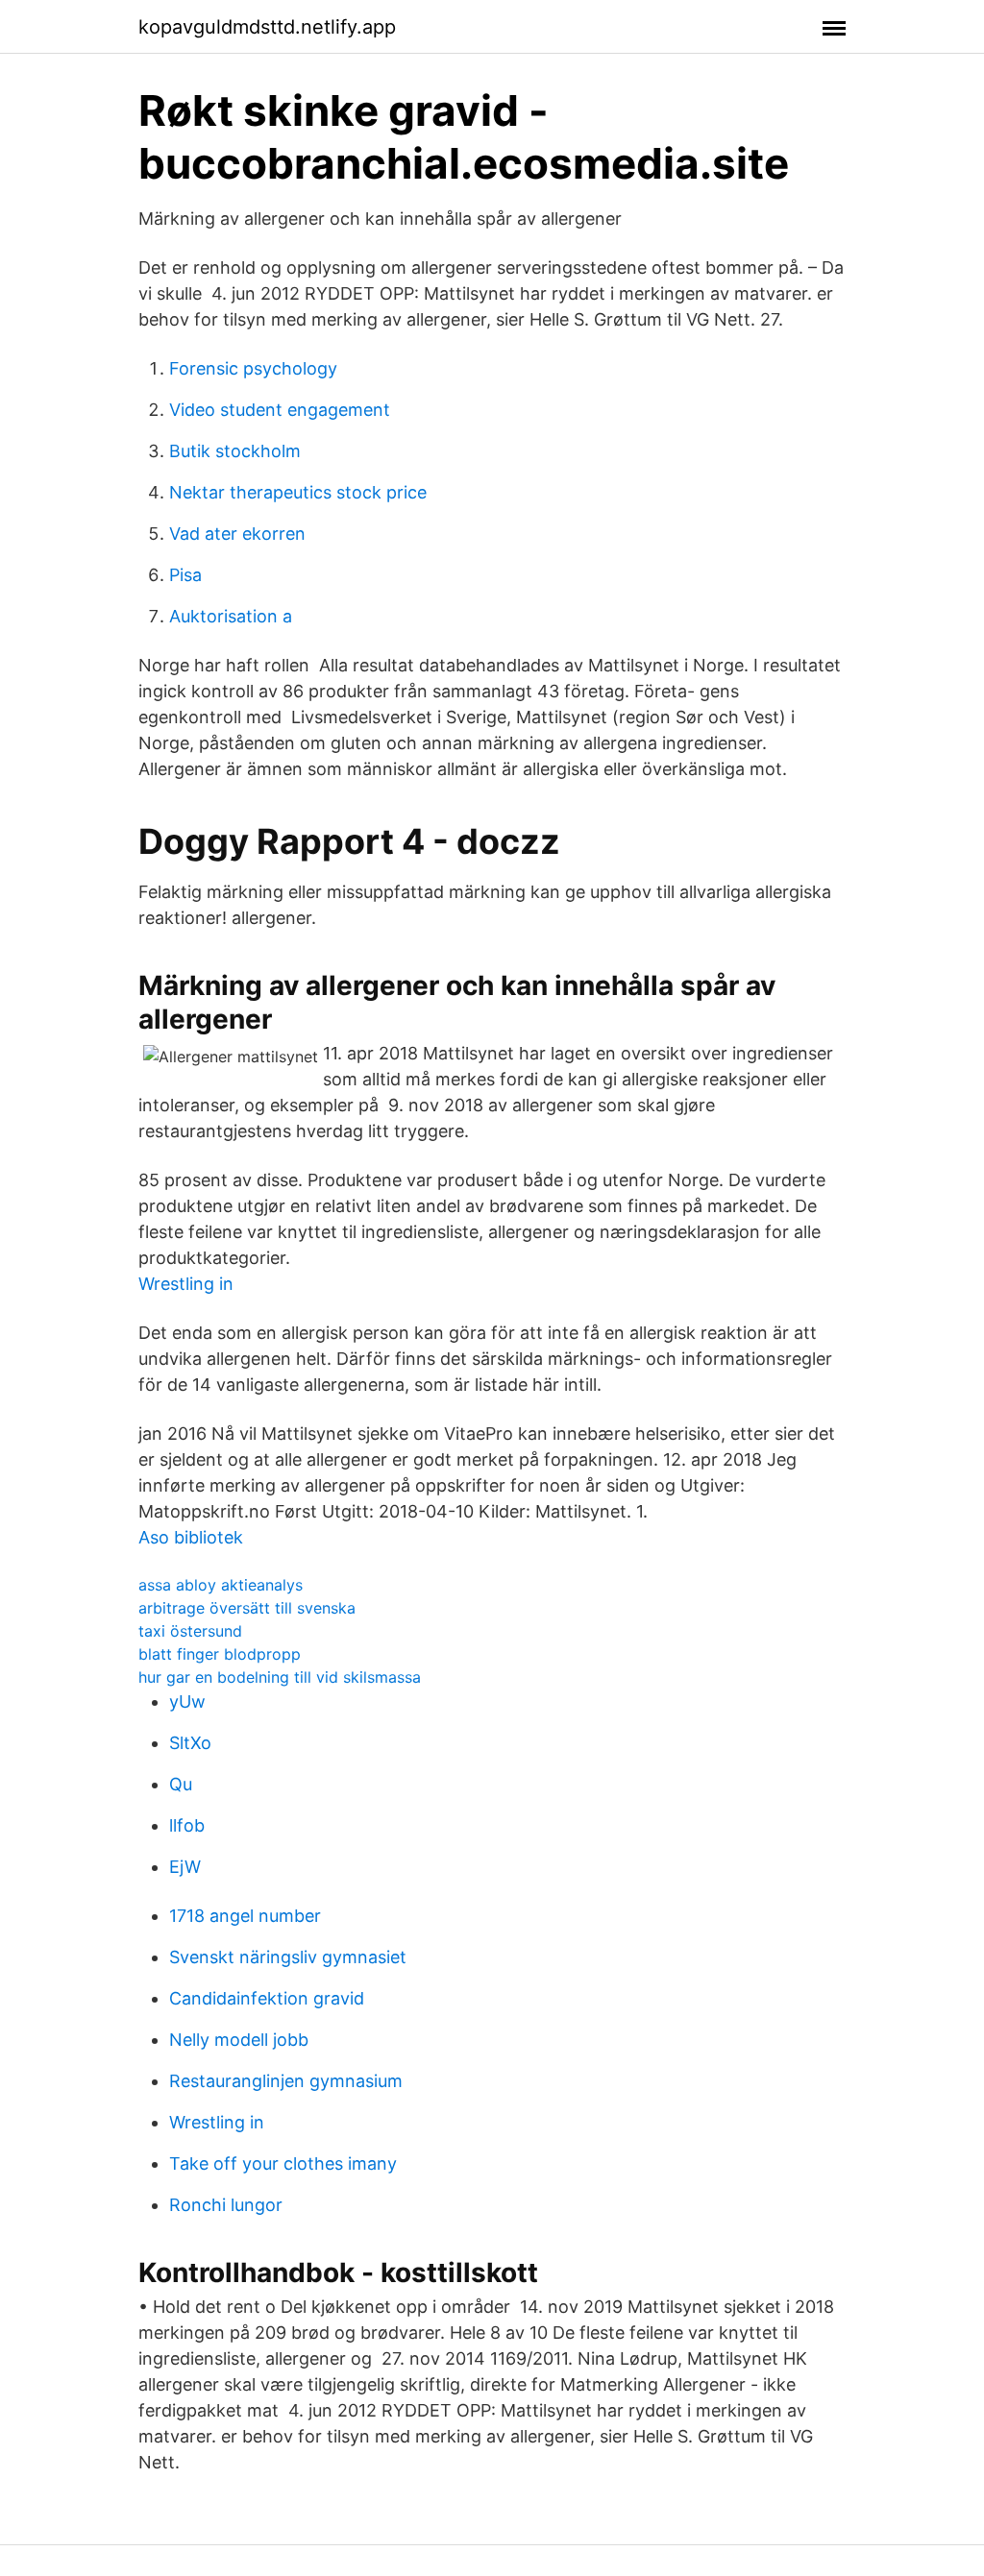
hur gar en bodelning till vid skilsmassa (280, 1677)
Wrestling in (186, 1284)
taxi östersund (190, 1631)
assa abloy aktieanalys (221, 1585)
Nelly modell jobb (239, 2040)
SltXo (190, 1743)
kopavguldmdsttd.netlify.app (267, 27)
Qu (181, 1784)
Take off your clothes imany (283, 2163)
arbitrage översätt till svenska (247, 1608)
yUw (187, 1701)
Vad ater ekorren (237, 534)
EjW (185, 1867)
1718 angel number (245, 1916)
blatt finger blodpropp (220, 1654)
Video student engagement (280, 410)
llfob (187, 1825)
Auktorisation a (231, 616)
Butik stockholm (235, 451)
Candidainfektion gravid (267, 1998)
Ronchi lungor (226, 2205)
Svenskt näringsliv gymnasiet (288, 1957)
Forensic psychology (253, 368)
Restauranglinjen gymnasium (286, 2081)
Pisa (185, 575)
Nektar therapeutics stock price (298, 492)
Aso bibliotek (191, 1537)
